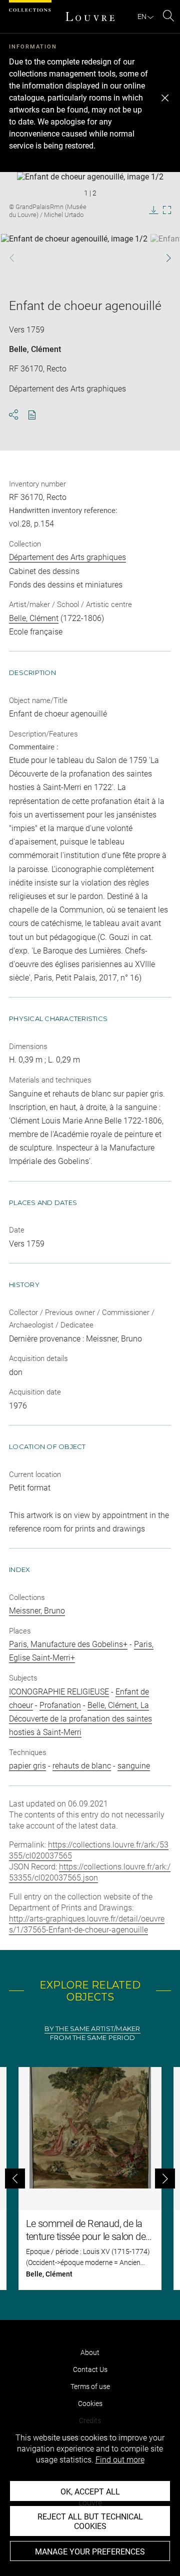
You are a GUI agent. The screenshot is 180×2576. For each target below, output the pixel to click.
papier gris (27, 1766)
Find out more (120, 2460)
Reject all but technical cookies (90, 2521)
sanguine (134, 1766)
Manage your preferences (90, 2552)
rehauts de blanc (82, 1766)
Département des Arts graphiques (67, 557)
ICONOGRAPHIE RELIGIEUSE (59, 1692)
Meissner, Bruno (37, 1611)
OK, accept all (90, 2492)
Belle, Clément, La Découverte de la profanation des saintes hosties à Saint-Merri (80, 1719)
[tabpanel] (90, 2178)
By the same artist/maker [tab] (92, 2029)
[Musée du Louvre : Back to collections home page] (90, 16)
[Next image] (164, 258)
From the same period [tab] (92, 2038)
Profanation (60, 1705)
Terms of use (90, 2386)
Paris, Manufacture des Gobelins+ (68, 1644)
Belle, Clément (35, 349)
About (90, 2352)
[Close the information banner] (165, 98)
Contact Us (90, 2369)
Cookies (90, 2403)
